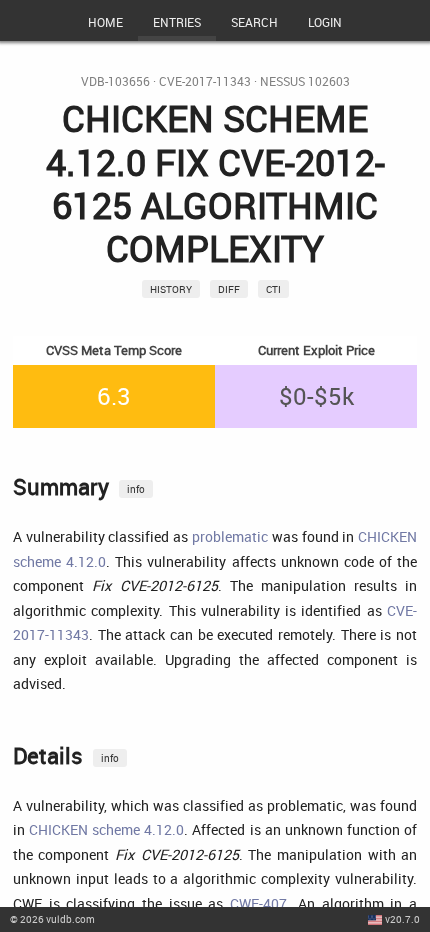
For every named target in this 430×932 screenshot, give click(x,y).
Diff (229, 289)
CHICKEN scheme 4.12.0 (106, 829)
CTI (273, 289)
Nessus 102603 (305, 81)
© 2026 (52, 919)
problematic (230, 536)
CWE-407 (258, 903)
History (171, 289)
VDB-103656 (115, 81)
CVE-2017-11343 (205, 81)
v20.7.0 (402, 919)
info (136, 489)
